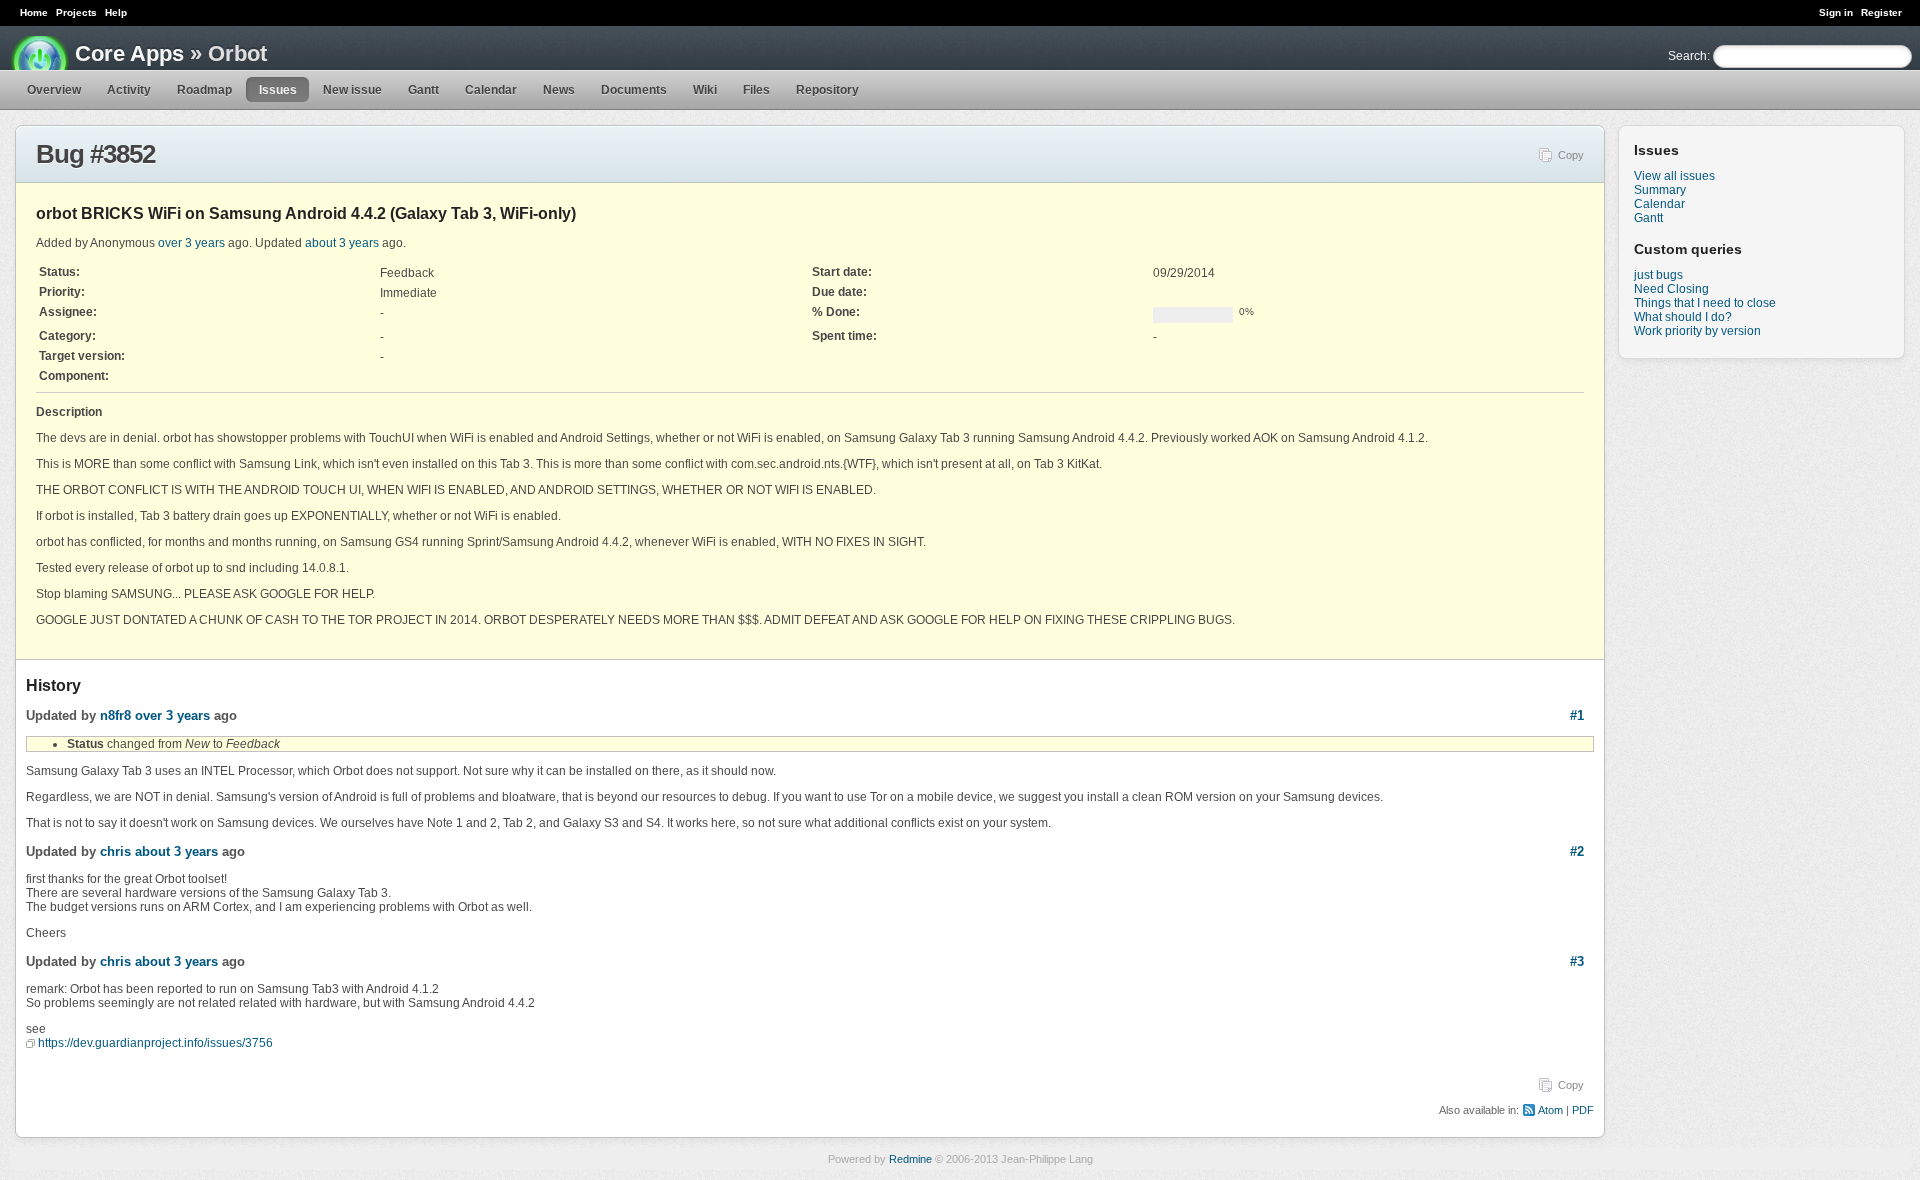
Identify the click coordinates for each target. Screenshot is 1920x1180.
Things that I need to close (1705, 303)
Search (1687, 56)
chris (115, 851)
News (559, 90)
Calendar (491, 90)
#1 (1577, 715)
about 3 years (342, 243)
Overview (54, 90)
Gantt (423, 90)
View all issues (1674, 176)
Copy (1571, 155)
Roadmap (204, 90)
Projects (76, 12)
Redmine (910, 1159)
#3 (1577, 961)
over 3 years (191, 243)
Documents (634, 90)
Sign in (1836, 12)
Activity (129, 90)
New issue (352, 90)
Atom (1550, 1110)
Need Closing (1671, 289)
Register (1881, 12)
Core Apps (129, 53)
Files (756, 90)
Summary (1660, 190)
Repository (827, 90)
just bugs (1658, 275)
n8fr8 (115, 715)
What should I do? (1683, 317)
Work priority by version (1697, 331)
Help (116, 12)
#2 (1577, 851)
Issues (278, 90)
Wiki (705, 90)
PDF (1583, 1110)
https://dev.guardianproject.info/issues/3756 (155, 1043)
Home (34, 12)
